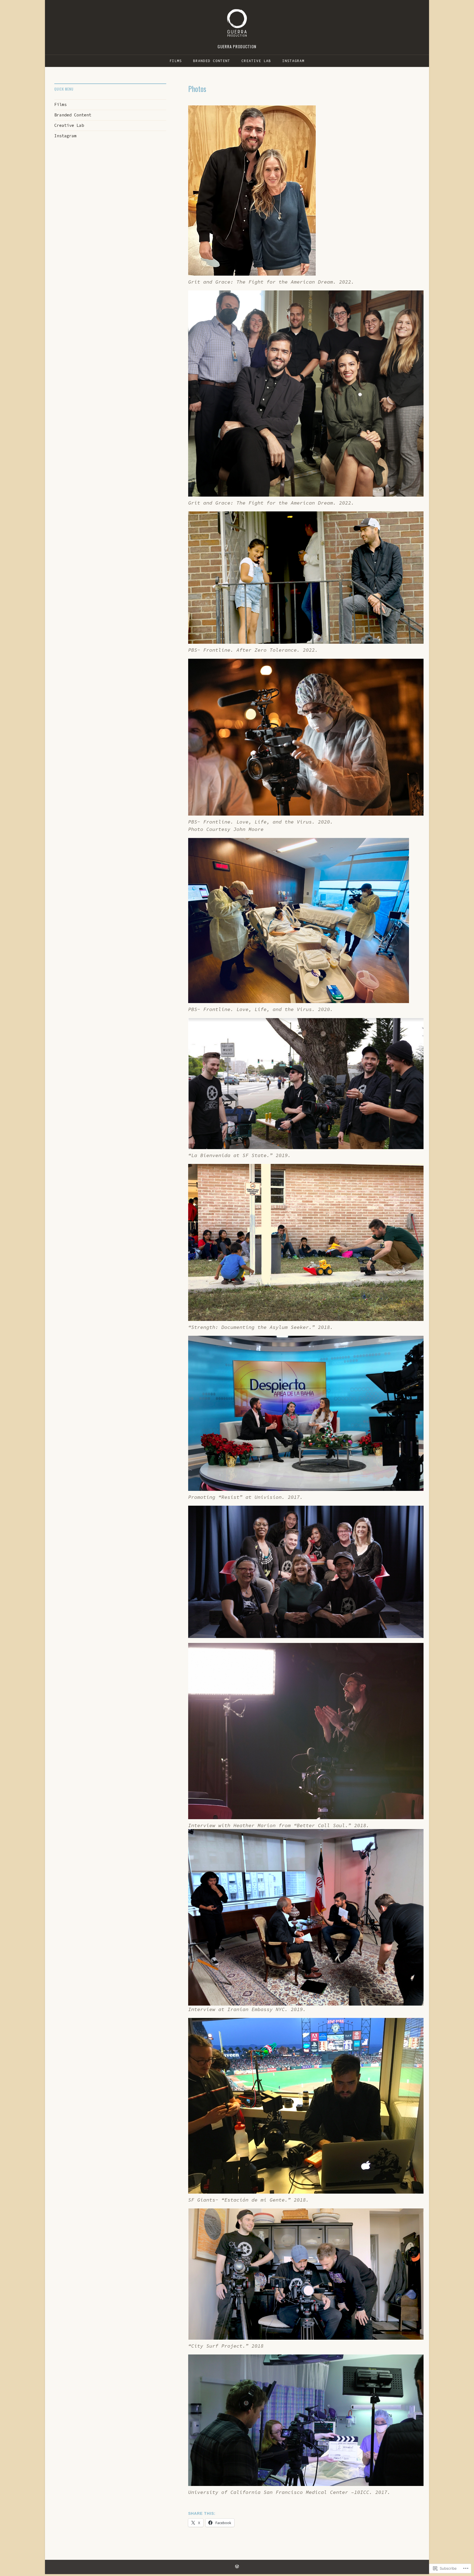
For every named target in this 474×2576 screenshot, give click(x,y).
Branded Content (212, 61)
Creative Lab (256, 61)
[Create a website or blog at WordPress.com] (237, 2567)
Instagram (293, 61)
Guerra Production (237, 46)
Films (176, 61)
